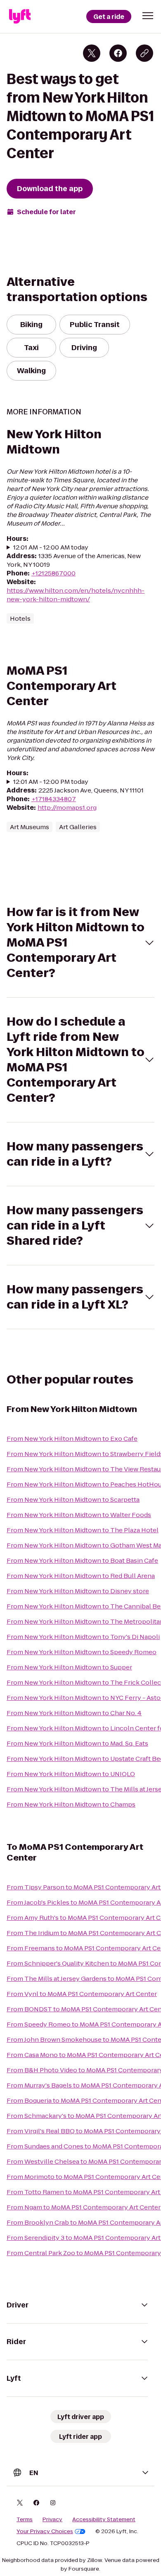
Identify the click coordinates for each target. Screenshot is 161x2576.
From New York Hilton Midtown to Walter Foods (79, 1515)
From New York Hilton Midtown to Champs (71, 1804)
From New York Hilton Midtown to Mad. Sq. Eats (77, 1743)
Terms (25, 2520)
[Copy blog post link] (144, 53)
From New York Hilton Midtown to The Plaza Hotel (83, 1530)
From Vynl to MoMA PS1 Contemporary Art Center (82, 1994)
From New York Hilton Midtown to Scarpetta (73, 1500)
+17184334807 (54, 799)
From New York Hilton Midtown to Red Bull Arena (81, 1576)
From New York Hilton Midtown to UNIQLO (71, 1774)
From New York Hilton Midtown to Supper (69, 1667)
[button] (148, 16)
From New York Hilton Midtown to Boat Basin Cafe (82, 1560)
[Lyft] (20, 16)
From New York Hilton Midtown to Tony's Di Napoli (83, 1637)
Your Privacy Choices (45, 2532)
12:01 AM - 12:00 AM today (51, 547)
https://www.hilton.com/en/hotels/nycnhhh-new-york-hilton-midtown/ (76, 595)
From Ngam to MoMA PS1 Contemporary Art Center (84, 2207)
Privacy (52, 2520)
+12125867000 (53, 573)
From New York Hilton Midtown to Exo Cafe (72, 1439)
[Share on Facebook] (118, 53)
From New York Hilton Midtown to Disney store (78, 1591)
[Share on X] (92, 53)
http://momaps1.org (67, 808)
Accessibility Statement (104, 2520)
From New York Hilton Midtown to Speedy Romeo (82, 1652)
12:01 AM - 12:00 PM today (51, 782)
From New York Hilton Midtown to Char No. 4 (74, 1713)
